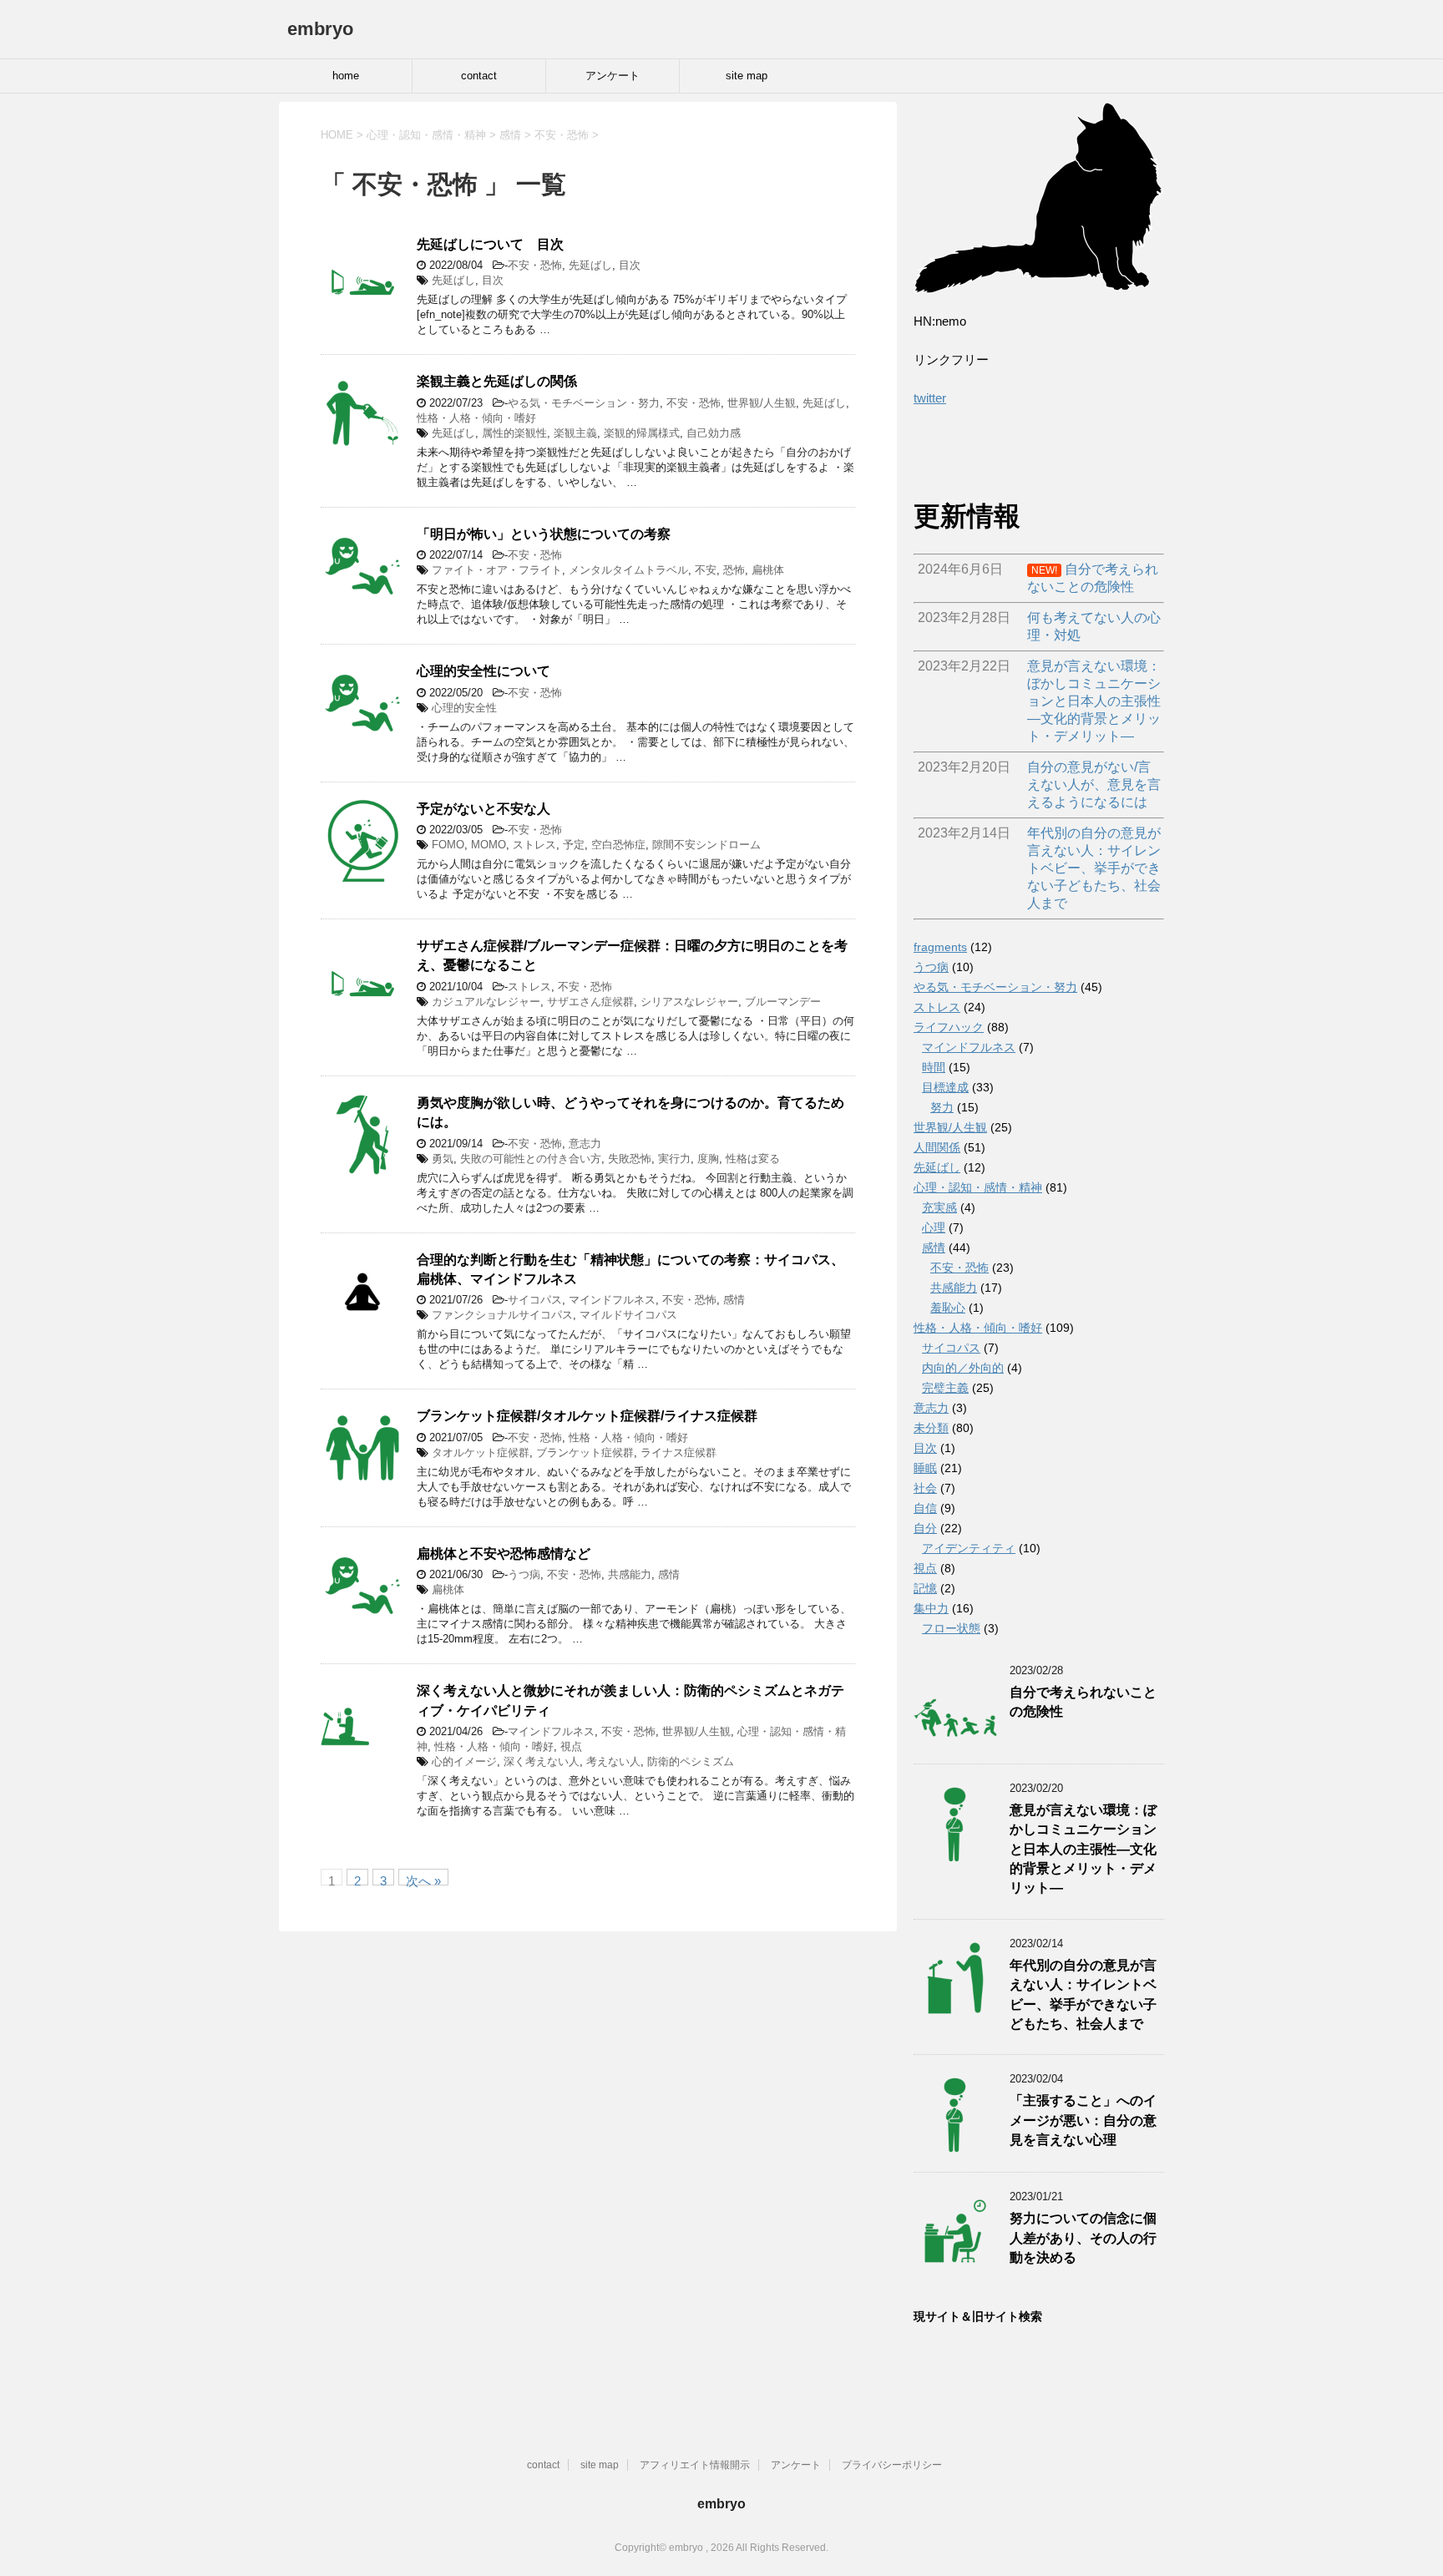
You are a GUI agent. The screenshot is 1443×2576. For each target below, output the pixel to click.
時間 (934, 1067)
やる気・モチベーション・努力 (584, 403)
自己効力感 (714, 433)
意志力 (585, 1144)
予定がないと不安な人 (484, 809)
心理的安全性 (464, 708)
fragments (940, 947)
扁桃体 (768, 570)
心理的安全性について (484, 671)
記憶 (925, 1588)
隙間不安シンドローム (706, 845)
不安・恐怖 (535, 265)
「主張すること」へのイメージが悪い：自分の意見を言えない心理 (1083, 2120)
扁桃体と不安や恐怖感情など (504, 1554)
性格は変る (753, 1159)
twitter (930, 398)
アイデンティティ (969, 1548)
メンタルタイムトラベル (628, 570)
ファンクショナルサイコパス (502, 1315)
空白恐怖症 (618, 845)
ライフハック (949, 1027)
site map (747, 76)
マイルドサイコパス (628, 1315)
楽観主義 (575, 433)
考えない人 (613, 1761)
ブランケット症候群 (585, 1452)
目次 (630, 265)
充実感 (939, 1207)
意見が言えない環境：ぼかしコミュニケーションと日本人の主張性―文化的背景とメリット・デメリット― (1083, 1849)
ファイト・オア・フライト (497, 570)
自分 (925, 1528)
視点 (571, 1746)
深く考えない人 (542, 1761)
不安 (706, 570)
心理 (934, 1227)
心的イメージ (464, 1761)
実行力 (674, 1159)
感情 (734, 1300)
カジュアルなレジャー (486, 1002)
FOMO (448, 845)
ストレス (534, 845)
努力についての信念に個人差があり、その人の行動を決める (1083, 2238)
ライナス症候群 (678, 1452)
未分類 (931, 1428)
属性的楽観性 (514, 433)
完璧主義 (945, 1388)
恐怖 (734, 570)
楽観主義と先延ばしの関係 (497, 381)
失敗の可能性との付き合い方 (531, 1159)
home (346, 76)
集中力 (931, 1608)
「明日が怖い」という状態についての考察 (544, 534)
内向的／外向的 (963, 1368)
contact (479, 76)
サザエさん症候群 (590, 1002)
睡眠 (925, 1468)
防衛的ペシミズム (691, 1761)
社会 (925, 1488)
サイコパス (535, 1300)
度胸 (708, 1159)
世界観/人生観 (762, 403)
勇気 (443, 1159)
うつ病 (524, 1574)
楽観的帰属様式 (642, 433)
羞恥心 (948, 1308)
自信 (925, 1508)
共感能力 (630, 1574)
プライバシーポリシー (892, 2465)
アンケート (613, 76)
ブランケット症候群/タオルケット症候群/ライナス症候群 (587, 1416)
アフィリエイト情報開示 (695, 2465)
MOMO (489, 845)
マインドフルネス (612, 1300)
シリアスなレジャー (689, 1002)
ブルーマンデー (783, 1002)
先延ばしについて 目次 (490, 244)
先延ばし (590, 265)
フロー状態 (951, 1628)
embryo (320, 29)
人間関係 (937, 1147)
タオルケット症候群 (481, 1452)
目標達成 (945, 1087)
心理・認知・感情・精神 (978, 1187)
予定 (574, 845)
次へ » (423, 1880)
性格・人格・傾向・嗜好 (476, 418)
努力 (942, 1107)
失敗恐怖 (630, 1159)
